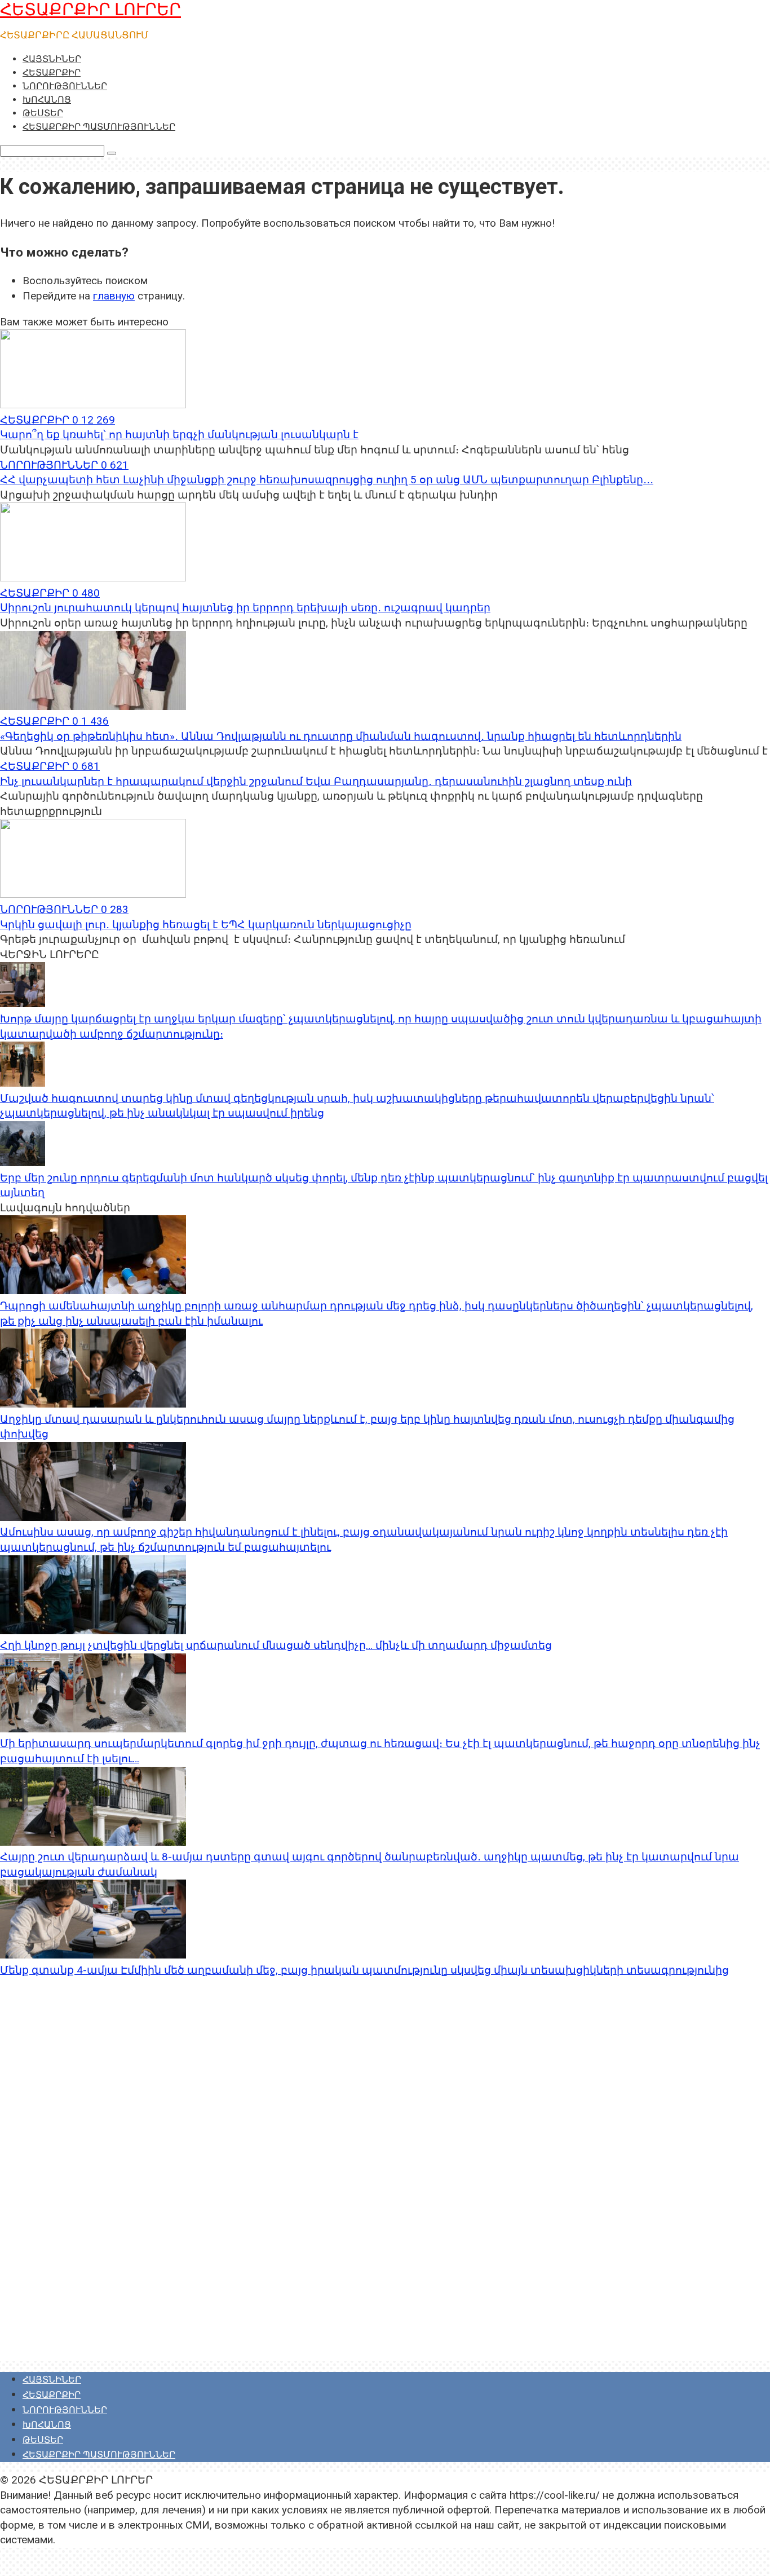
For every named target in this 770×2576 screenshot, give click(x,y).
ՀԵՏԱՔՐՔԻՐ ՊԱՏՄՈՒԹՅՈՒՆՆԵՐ (99, 127)
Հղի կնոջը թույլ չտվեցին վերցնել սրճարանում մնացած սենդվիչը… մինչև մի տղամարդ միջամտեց (276, 1645)
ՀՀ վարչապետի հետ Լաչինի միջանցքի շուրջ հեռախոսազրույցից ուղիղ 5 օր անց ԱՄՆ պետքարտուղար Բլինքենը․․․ (327, 480)
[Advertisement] (85, 2188)
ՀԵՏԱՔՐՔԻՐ (52, 72)
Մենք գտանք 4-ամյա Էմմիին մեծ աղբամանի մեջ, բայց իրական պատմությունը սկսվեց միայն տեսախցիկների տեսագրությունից (364, 1970)
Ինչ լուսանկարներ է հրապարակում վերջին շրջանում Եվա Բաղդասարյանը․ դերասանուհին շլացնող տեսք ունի (316, 781)
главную (114, 296)
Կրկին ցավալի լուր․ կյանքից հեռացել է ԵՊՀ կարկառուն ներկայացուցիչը (206, 925)
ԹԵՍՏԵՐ (43, 113)
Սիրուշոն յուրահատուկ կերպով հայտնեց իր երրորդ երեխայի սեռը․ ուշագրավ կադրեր (245, 608)
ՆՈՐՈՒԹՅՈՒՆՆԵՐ (65, 86)
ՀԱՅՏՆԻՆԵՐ (52, 59)
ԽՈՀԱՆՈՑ (47, 100)
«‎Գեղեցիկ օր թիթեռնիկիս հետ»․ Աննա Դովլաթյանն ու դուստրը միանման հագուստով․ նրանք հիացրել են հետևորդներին (341, 736)
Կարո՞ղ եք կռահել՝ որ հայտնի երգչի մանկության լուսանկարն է (179, 435)
